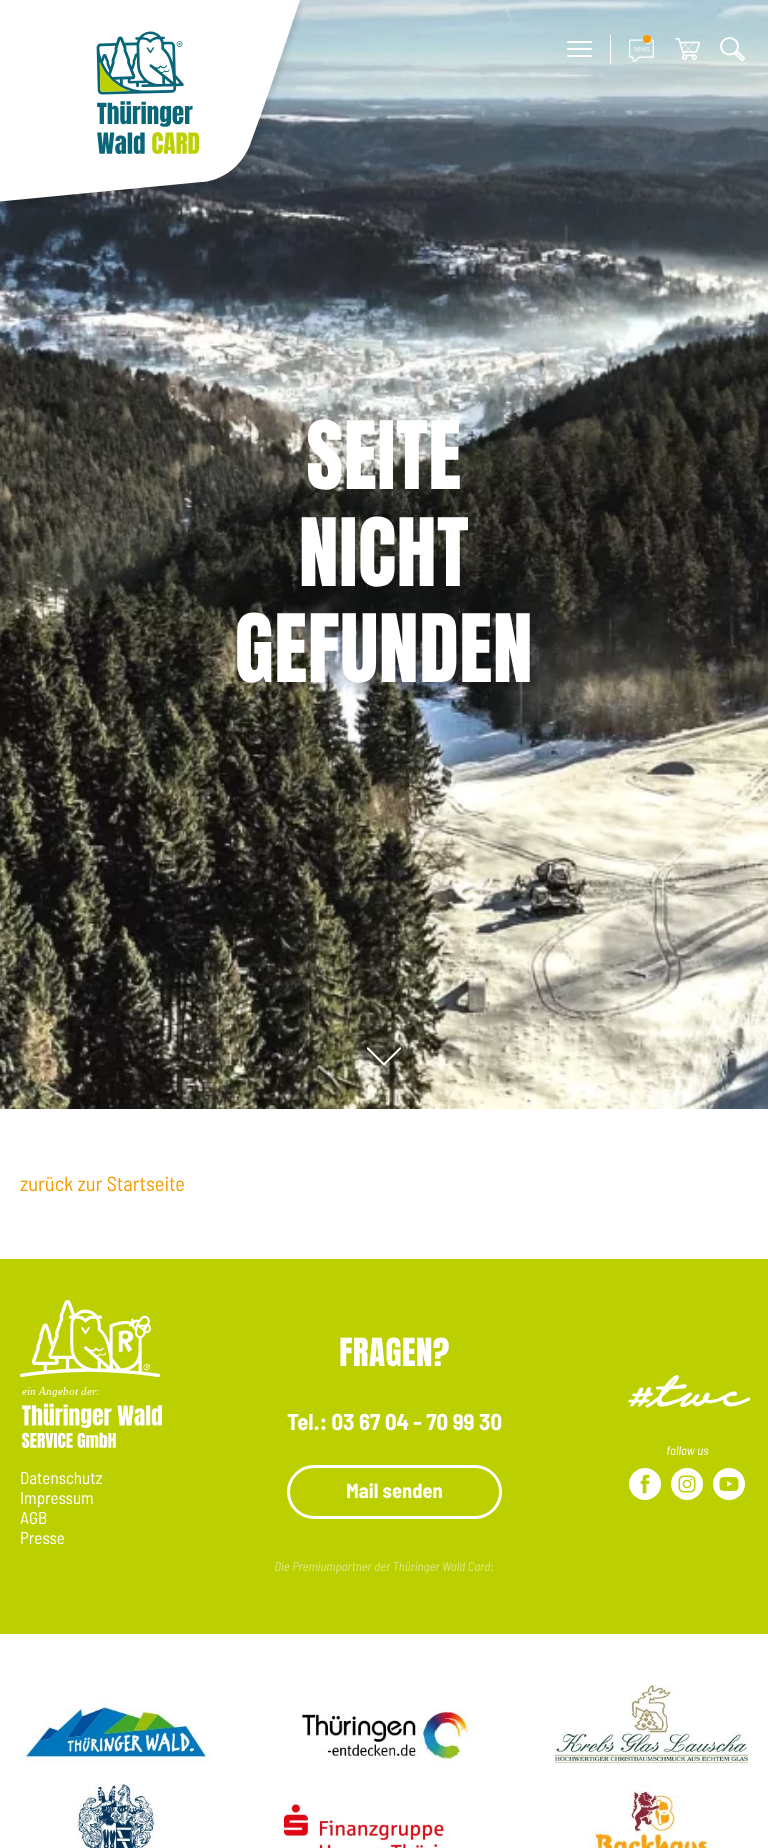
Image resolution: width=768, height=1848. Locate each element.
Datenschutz (61, 1478)
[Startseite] (150, 103)
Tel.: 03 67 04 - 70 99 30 (394, 1421)
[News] (641, 49)
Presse (42, 1538)
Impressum (57, 1498)
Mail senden (394, 1490)
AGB (33, 1518)
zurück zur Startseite (102, 1183)
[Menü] (579, 49)
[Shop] (687, 49)
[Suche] (732, 49)
